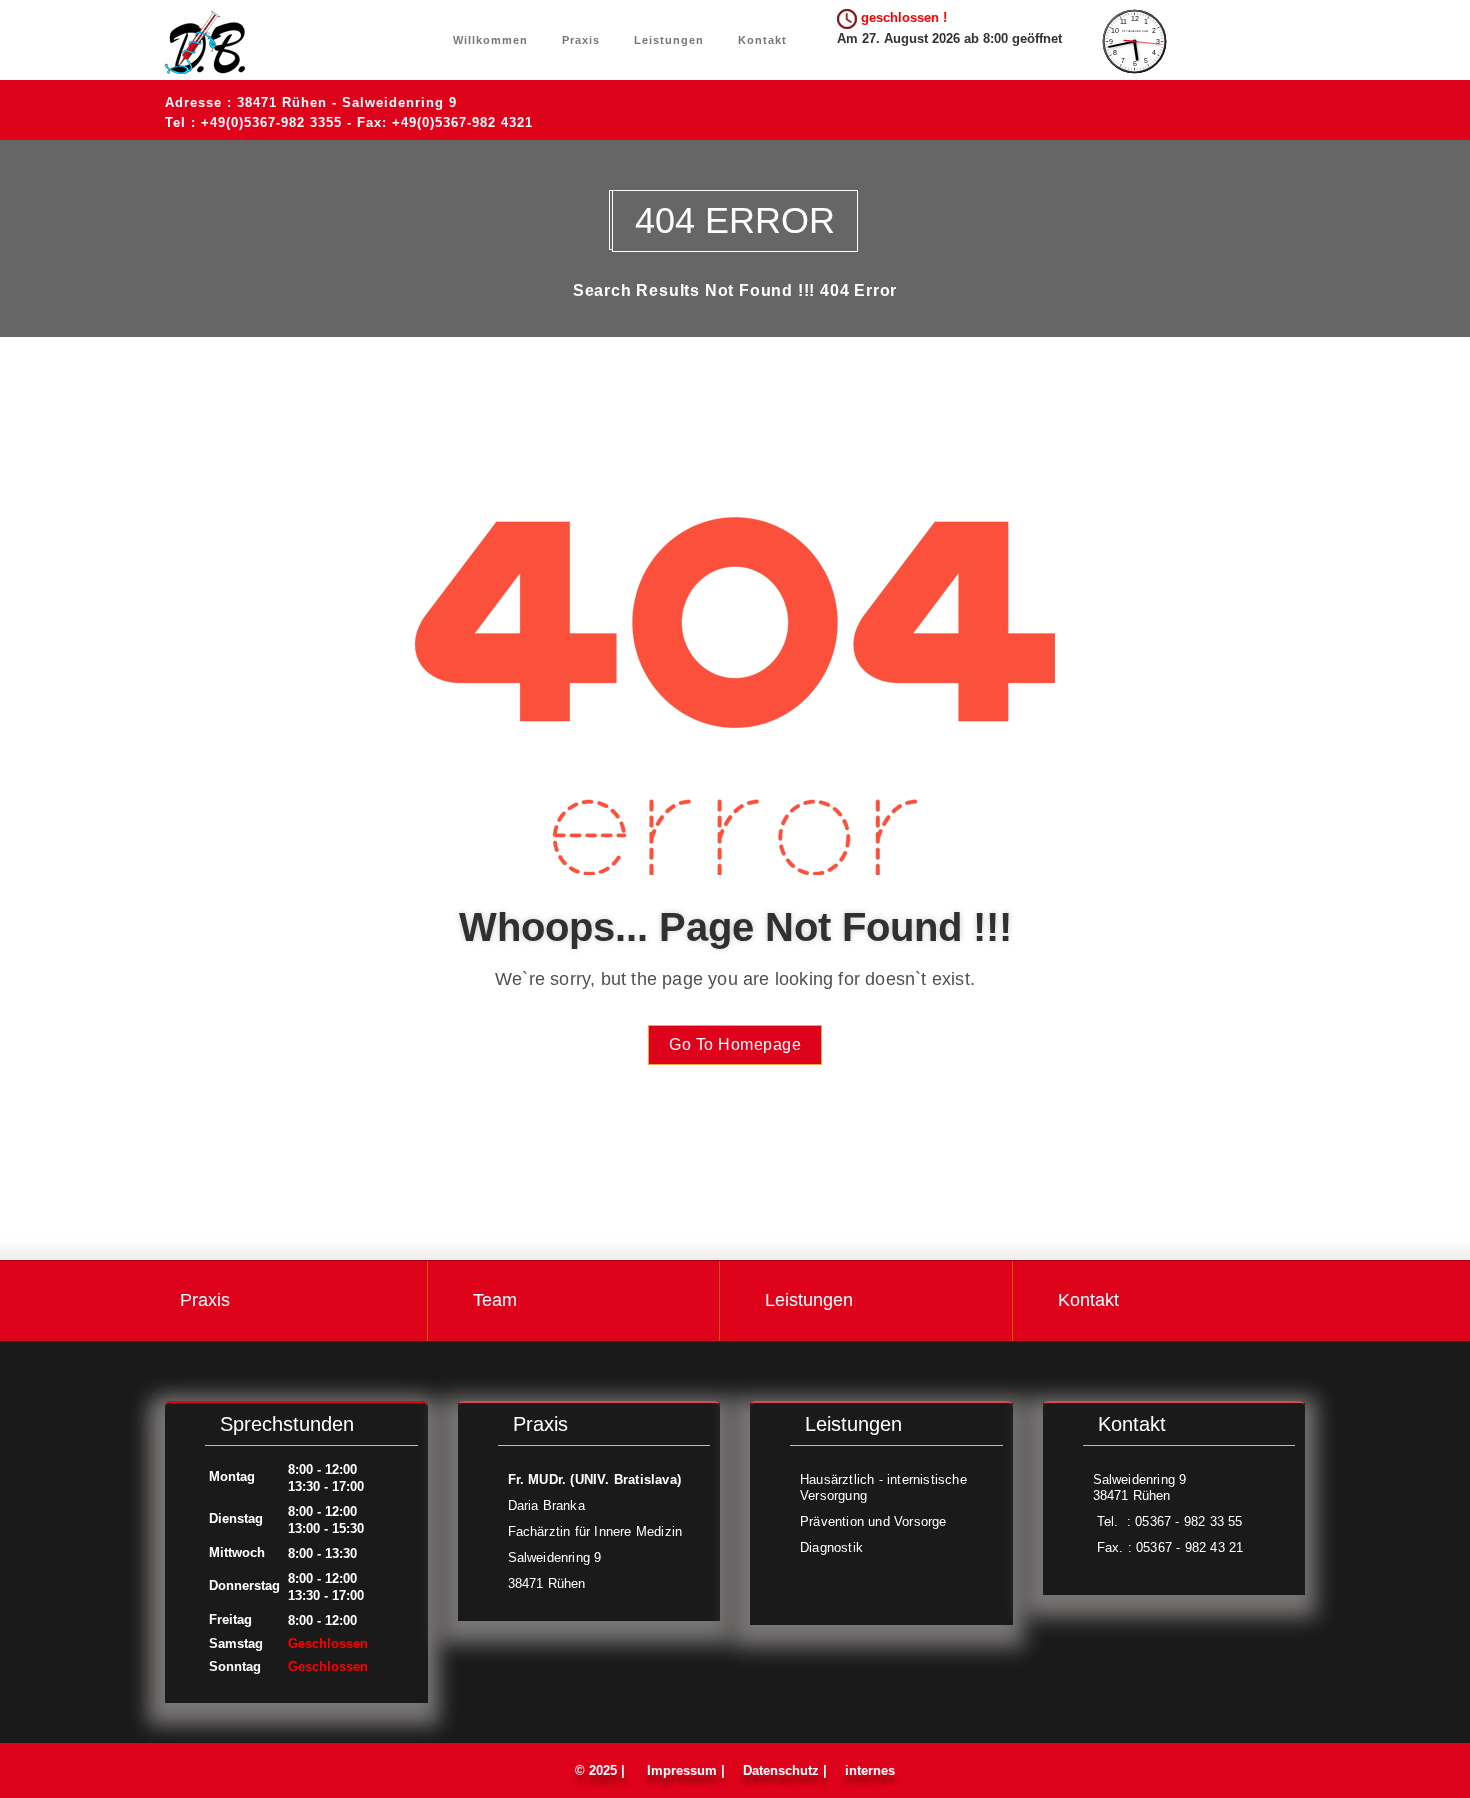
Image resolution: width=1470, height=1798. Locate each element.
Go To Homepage (735, 1044)
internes (868, 1770)
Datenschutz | (785, 1770)
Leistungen (667, 40)
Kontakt (760, 40)
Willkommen (490, 40)
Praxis (579, 40)
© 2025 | (604, 1770)
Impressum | (686, 1770)
